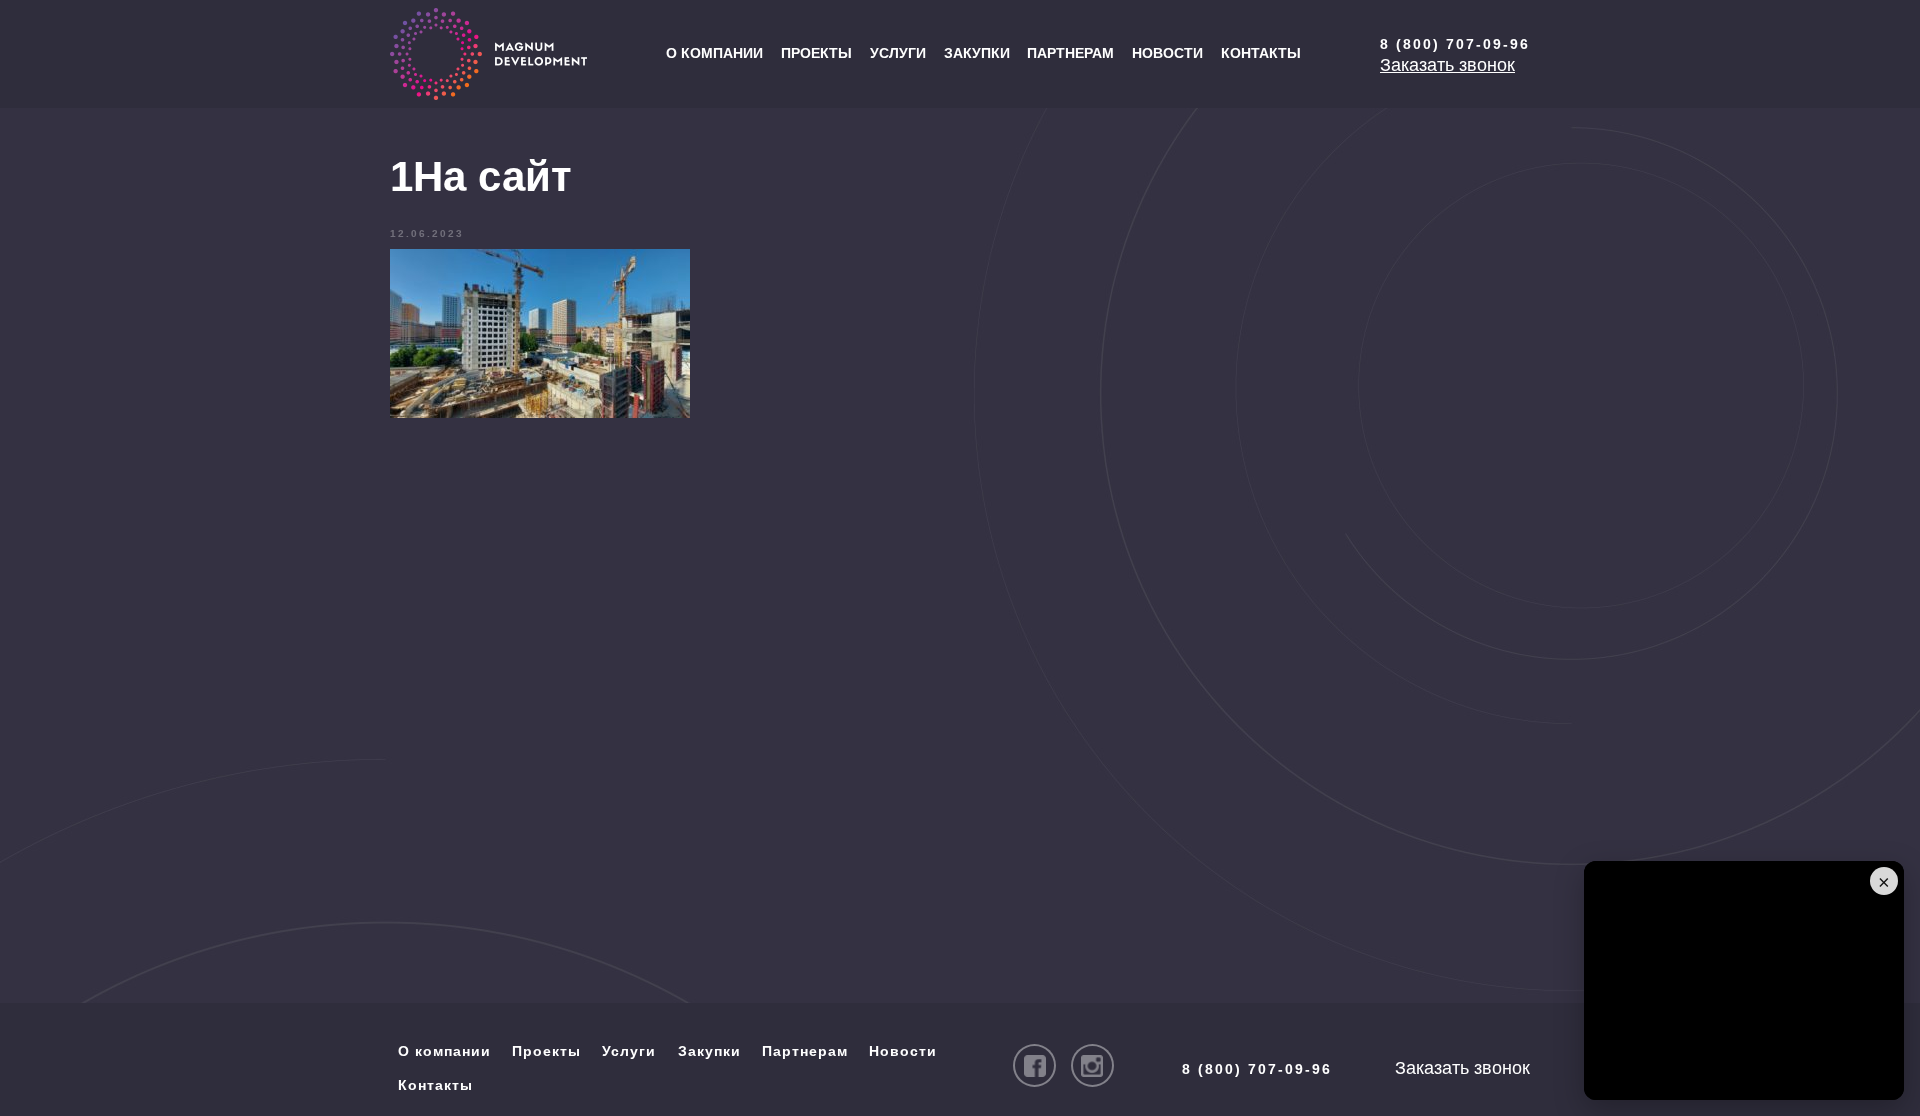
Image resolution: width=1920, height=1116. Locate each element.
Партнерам (1070, 53)
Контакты (1261, 53)
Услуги (898, 53)
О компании (714, 53)
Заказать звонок (1447, 65)
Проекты (816, 53)
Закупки (977, 53)
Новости (1167, 53)
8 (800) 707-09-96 (1455, 44)
